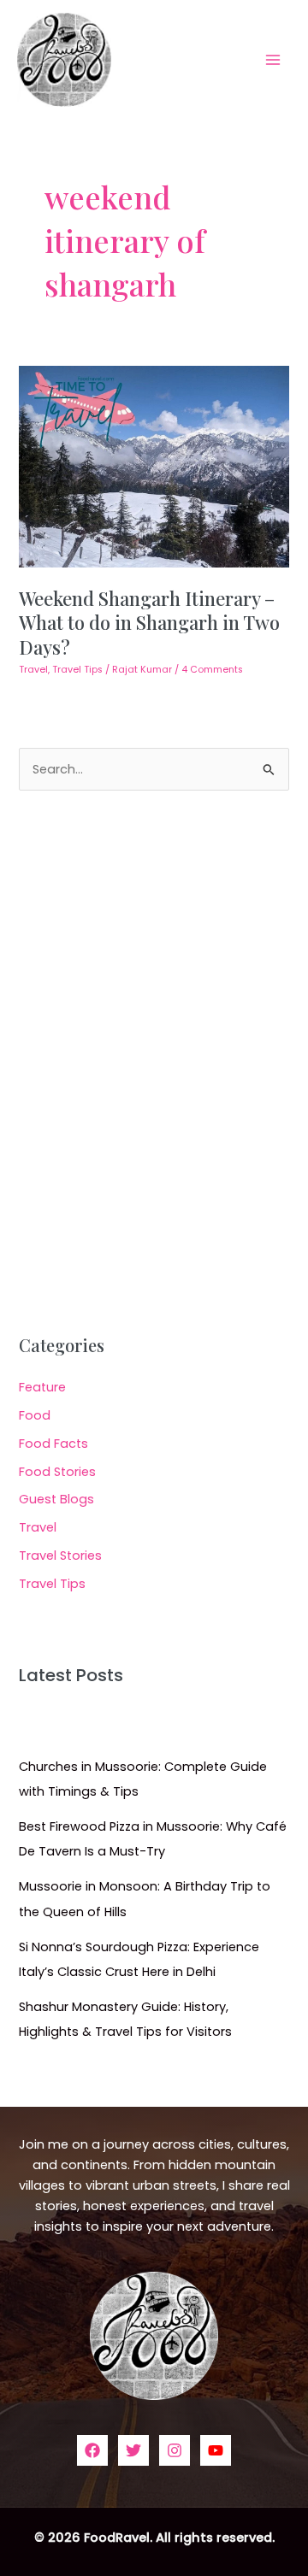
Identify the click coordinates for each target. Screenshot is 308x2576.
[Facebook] (92, 2450)
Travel (33, 670)
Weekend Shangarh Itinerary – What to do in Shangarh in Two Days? (149, 622)
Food (35, 1415)
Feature (42, 1387)
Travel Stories (60, 1556)
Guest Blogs (56, 1499)
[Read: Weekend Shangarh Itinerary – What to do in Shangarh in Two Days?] (154, 466)
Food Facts (53, 1444)
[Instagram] (175, 2450)
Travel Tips (77, 670)
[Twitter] (133, 2450)
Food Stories (57, 1472)
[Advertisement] (154, 1063)
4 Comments (212, 670)
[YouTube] (216, 2450)
